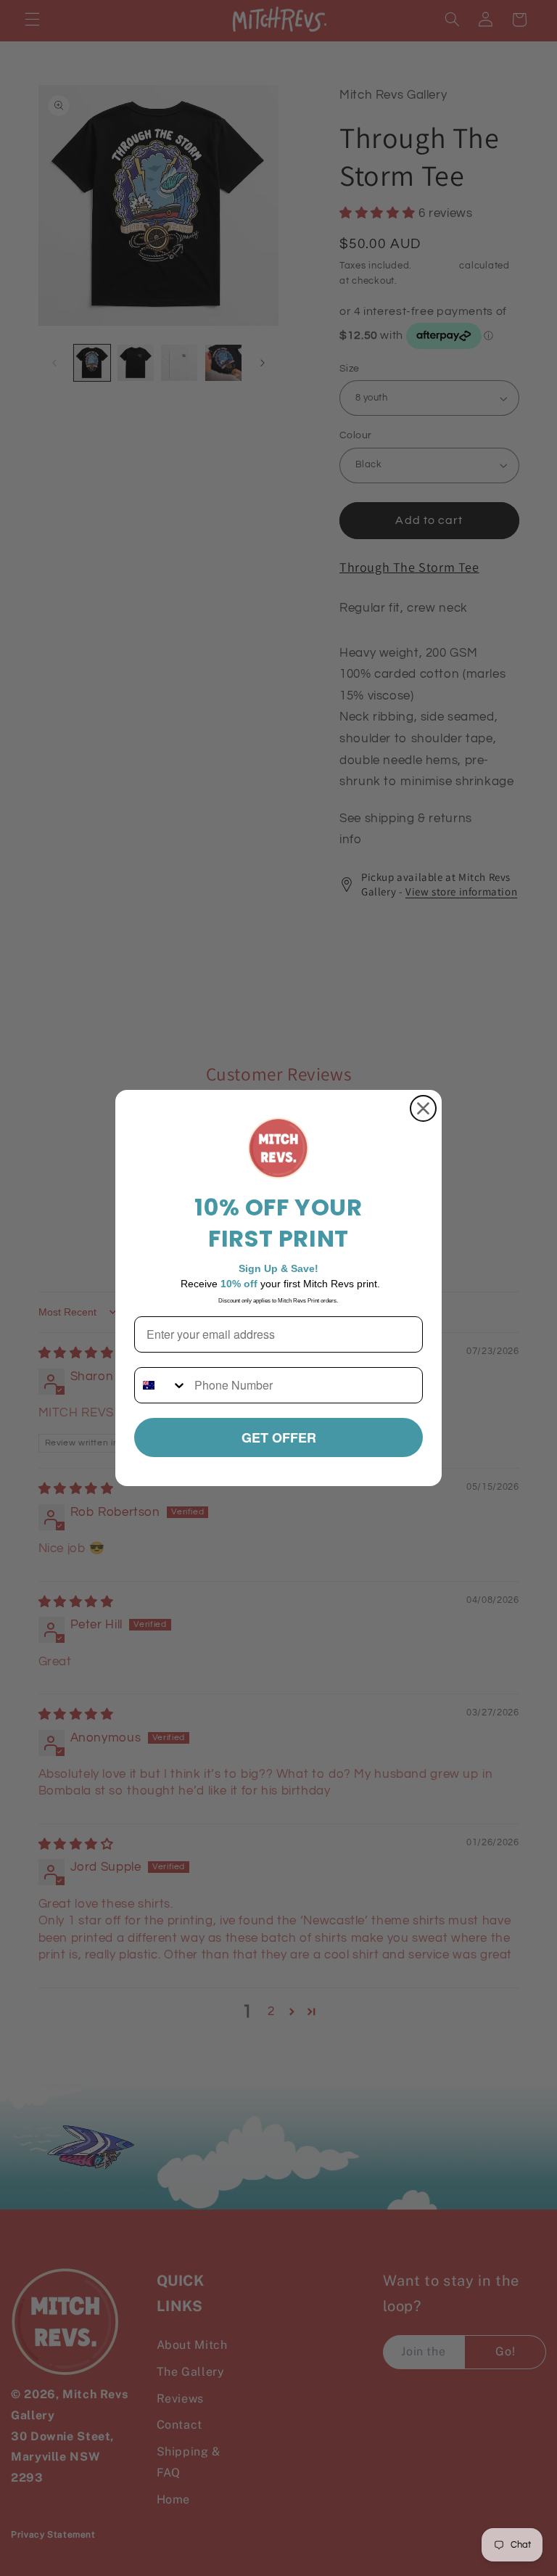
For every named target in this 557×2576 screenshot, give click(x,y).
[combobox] (161, 1385)
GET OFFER (279, 1437)
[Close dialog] (423, 1108)
